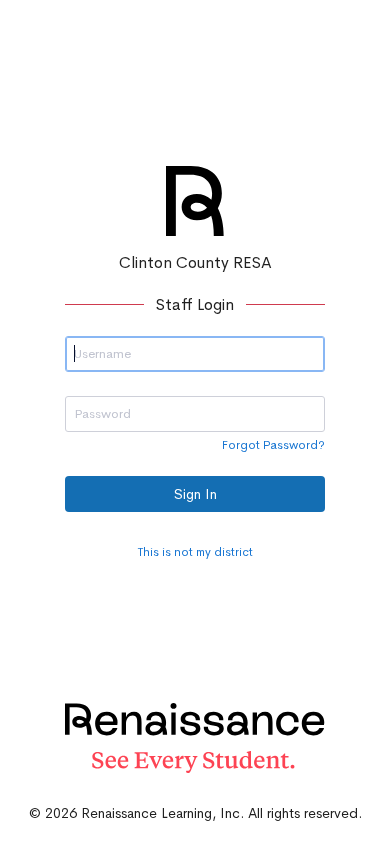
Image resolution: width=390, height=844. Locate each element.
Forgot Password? (273, 445)
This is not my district (195, 552)
